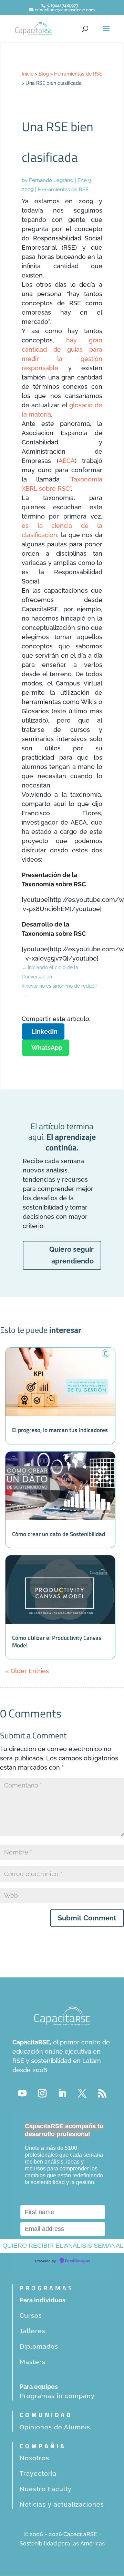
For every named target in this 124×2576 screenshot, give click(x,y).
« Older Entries (27, 1671)
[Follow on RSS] (102, 2093)
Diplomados (39, 2346)
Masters (33, 2362)
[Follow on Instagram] (42, 2093)
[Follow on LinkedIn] (62, 2093)
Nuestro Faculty (46, 2489)
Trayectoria (38, 2473)
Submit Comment (87, 1918)
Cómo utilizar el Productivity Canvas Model (57, 1642)
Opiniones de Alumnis (55, 2427)
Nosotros (34, 2458)
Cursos (31, 2316)
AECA (67, 461)
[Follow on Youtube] (22, 2093)
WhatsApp (47, 1048)
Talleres (33, 2331)
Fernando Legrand (51, 180)
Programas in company (57, 2396)
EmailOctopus (77, 2261)
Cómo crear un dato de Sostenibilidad (59, 1534)
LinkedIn (44, 1031)
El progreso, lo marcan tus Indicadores (60, 1430)
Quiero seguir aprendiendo (71, 1255)
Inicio (28, 74)
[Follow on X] (82, 2093)
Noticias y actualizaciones (62, 2504)
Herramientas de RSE (78, 74)
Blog (44, 74)
